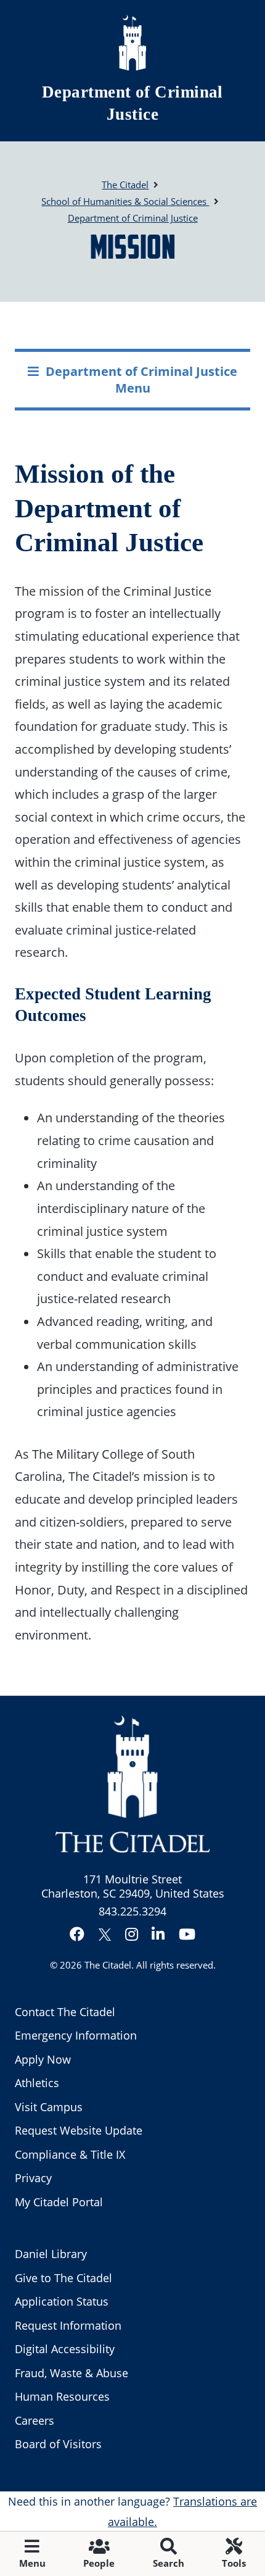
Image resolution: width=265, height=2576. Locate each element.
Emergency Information (76, 2035)
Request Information (68, 2325)
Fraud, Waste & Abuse (71, 2373)
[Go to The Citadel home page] (132, 43)
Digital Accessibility (65, 2349)
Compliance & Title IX (70, 2154)
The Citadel (108, 1965)
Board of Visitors (58, 2444)
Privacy (33, 2178)
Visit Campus (49, 2107)
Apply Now (43, 2059)
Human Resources (62, 2396)
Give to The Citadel (63, 2278)
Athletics (37, 2083)
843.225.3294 (132, 1911)
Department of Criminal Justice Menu (141, 379)
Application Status (62, 2301)
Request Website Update (79, 2130)
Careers (35, 2420)
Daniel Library (51, 2254)
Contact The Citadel (65, 2012)
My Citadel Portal (59, 2202)
